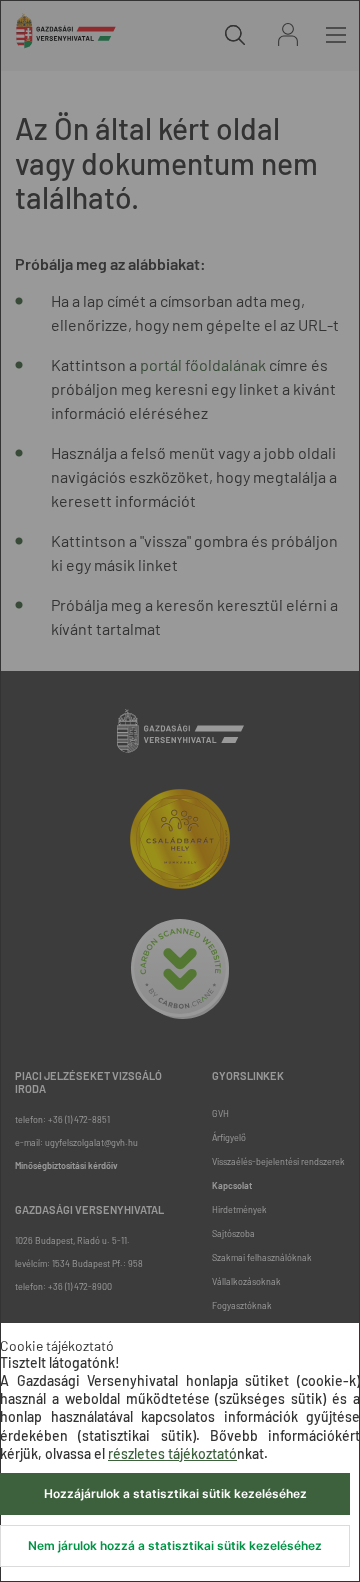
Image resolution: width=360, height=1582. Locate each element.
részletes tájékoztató (172, 1453)
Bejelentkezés (288, 34)
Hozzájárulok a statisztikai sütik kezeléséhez (175, 1493)
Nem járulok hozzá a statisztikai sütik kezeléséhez (175, 1545)
